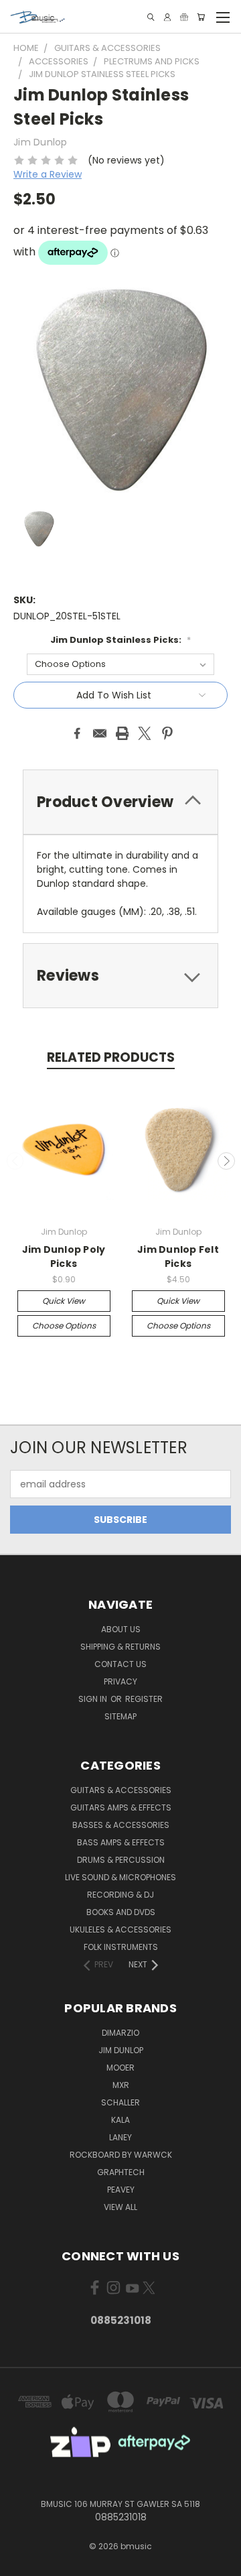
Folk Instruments (121, 1947)
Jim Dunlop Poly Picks (64, 1256)
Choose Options (64, 1326)
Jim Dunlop (121, 2050)
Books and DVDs (121, 1912)
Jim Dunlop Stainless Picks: (120, 640)
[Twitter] (145, 733)
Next (226, 1161)
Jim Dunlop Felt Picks (178, 1256)
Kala (120, 2120)
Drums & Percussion (121, 1860)
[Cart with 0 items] (201, 17)
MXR (121, 2085)
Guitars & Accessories (121, 1790)
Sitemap (120, 1716)
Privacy (120, 1681)
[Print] (123, 733)
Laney (120, 2137)
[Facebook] (77, 733)
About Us (121, 1629)
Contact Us (120, 1664)
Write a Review (48, 174)
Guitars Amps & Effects (121, 1807)
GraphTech (121, 2172)
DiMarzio (120, 2033)
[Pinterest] (167, 733)
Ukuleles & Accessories (120, 1929)
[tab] (120, 802)
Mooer (120, 2068)
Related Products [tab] (111, 1057)
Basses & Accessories (121, 1825)
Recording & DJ (120, 1895)
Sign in (94, 1699)
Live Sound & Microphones (120, 1877)
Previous (15, 1161)
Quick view (64, 1301)
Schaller (120, 2102)
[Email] (100, 733)
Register (144, 1699)
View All (120, 2207)
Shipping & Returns (120, 1647)
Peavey (121, 2190)
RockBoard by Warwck (121, 2155)
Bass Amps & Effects (121, 1842)
